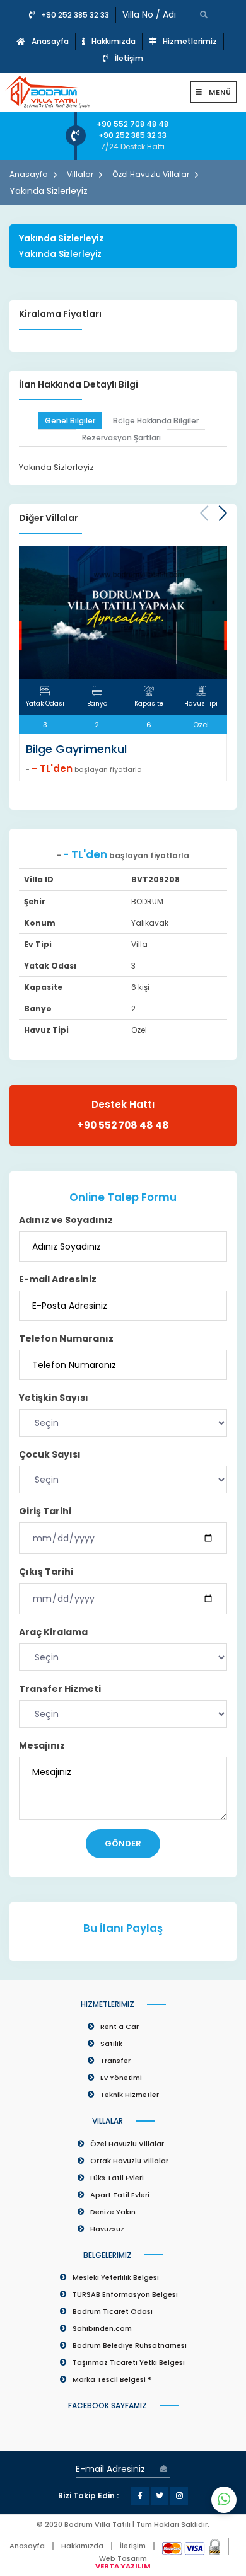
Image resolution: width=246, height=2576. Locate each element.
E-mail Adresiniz (58, 1279)
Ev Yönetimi (121, 2078)
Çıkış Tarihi (46, 1572)
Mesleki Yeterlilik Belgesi (116, 2277)
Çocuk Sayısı (50, 1454)
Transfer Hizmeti (60, 1689)
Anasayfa (50, 41)
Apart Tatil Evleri (120, 2195)
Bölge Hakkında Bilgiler (156, 421)
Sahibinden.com (102, 2328)
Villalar (80, 174)
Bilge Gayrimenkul (76, 749)
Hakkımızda (114, 41)
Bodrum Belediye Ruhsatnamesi (130, 2345)
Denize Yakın (113, 2212)
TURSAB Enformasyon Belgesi (125, 2294)
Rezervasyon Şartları (121, 438)
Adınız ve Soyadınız (66, 1220)
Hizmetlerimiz (190, 41)
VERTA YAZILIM (123, 2566)
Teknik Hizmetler (130, 2095)
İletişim (129, 58)
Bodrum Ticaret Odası (113, 2311)
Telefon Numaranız (66, 1338)
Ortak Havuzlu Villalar (129, 2161)
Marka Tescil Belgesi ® (112, 2379)
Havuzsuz (107, 2229)
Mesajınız (42, 1745)
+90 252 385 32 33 (75, 15)
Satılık (111, 2044)
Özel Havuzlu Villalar (151, 174)
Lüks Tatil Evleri (117, 2178)
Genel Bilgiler (70, 421)
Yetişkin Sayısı (54, 1398)
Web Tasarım (123, 2558)
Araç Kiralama (53, 1632)
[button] (223, 514)
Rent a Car (120, 2027)
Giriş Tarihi (45, 1511)
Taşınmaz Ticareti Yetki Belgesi (129, 2362)
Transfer (115, 2061)
